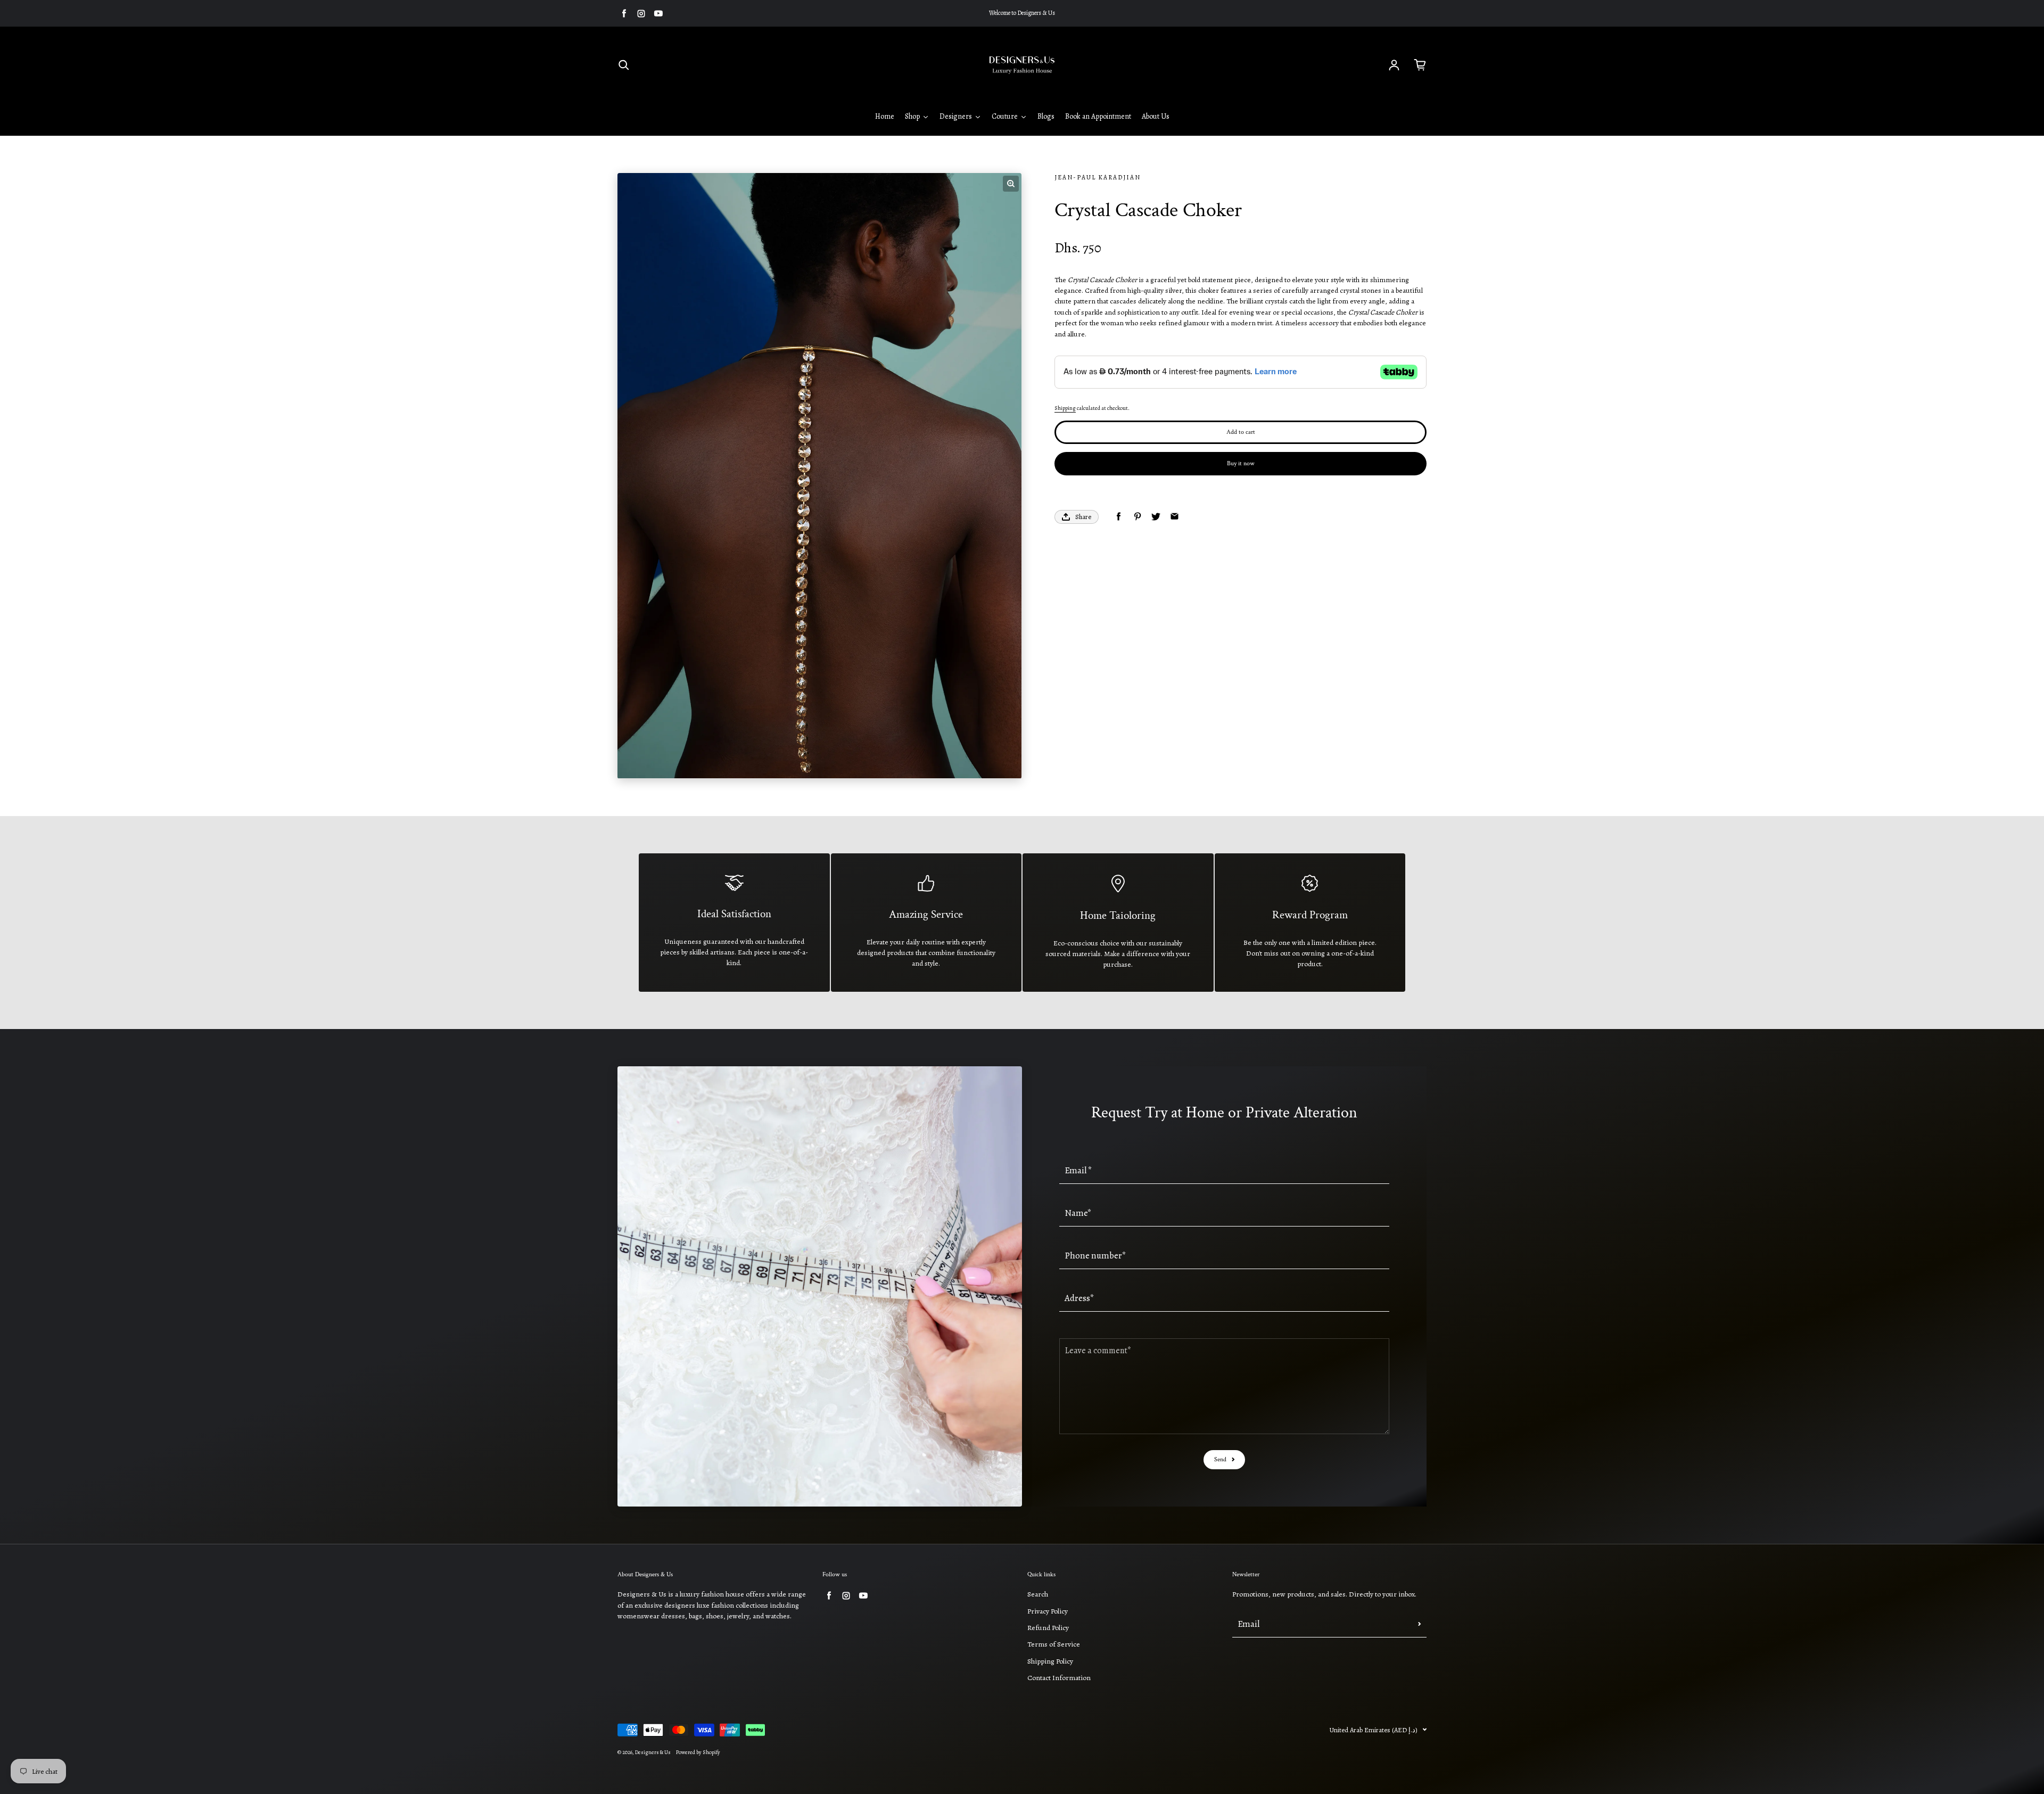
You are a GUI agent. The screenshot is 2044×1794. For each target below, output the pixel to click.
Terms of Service (1054, 1644)
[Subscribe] (1420, 1624)
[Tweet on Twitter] (1156, 517)
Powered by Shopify (698, 1752)
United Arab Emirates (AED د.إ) (1374, 1730)
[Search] (624, 65)
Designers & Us (653, 1752)
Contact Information (1059, 1678)
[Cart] (1420, 65)
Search (1038, 1594)
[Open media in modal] (1011, 184)
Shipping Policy (1050, 1661)
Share (1083, 517)
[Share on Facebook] (1119, 517)
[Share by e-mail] (1175, 517)
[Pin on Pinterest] (1137, 517)
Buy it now (1241, 463)
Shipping (1065, 408)
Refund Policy (1048, 1628)
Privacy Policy (1048, 1611)
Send (1220, 1459)
